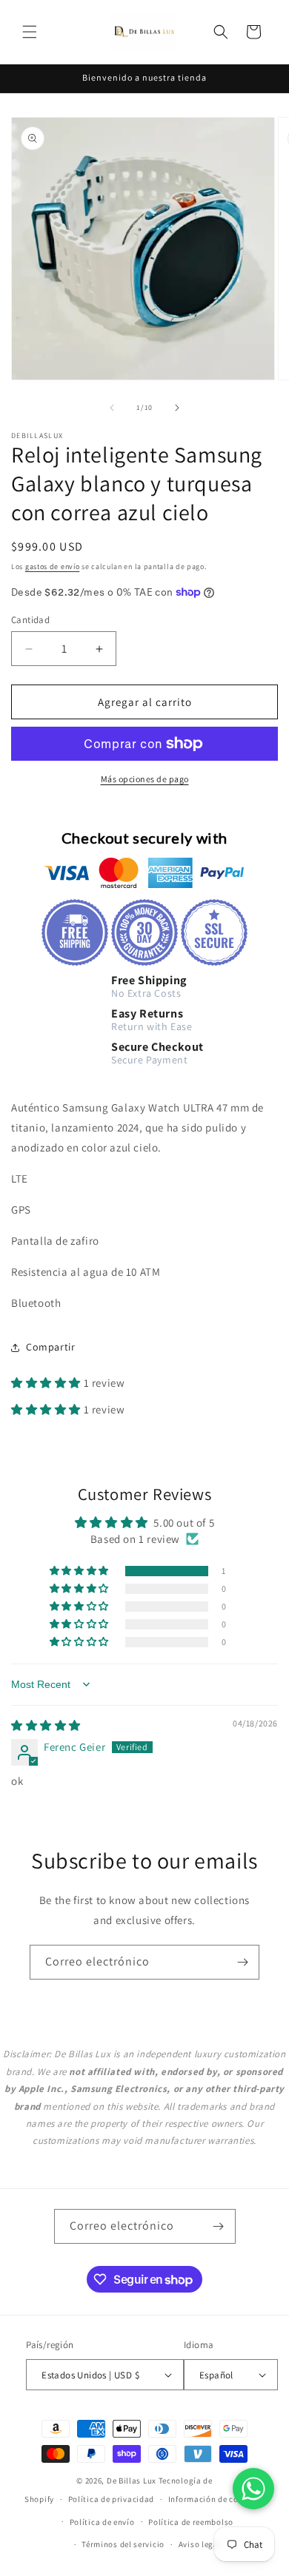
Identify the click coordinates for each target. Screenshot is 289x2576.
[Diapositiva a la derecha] (177, 408)
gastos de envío (53, 566)
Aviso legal (200, 2544)
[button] (30, 32)
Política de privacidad (111, 2499)
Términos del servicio (123, 2544)
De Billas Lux (132, 2481)
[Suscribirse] (242, 1962)
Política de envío (102, 2522)
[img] (46, 1725)
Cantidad (30, 620)
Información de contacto (216, 2499)
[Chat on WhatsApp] (253, 2489)
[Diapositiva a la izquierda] (112, 408)
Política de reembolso (191, 2522)
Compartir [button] (50, 1347)
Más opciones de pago (145, 779)
